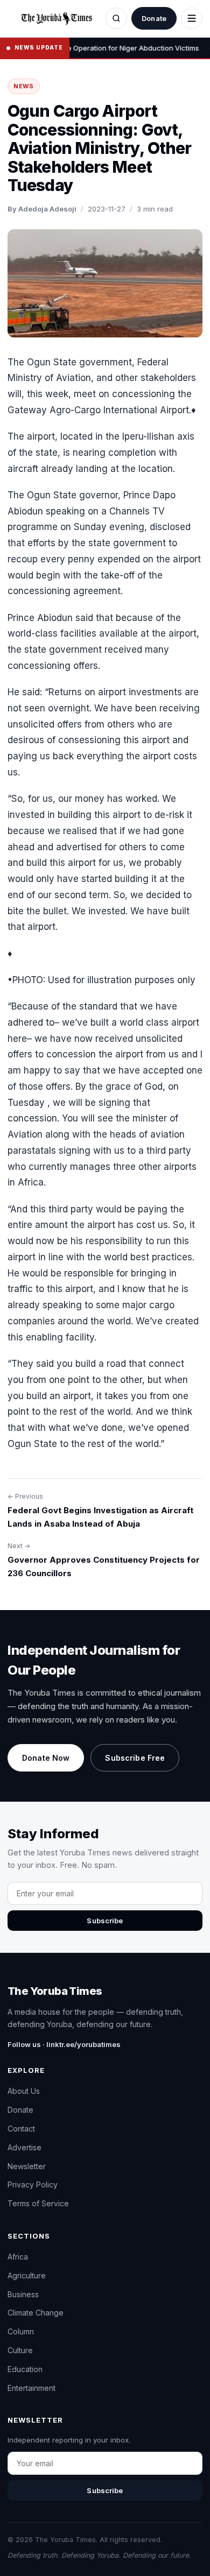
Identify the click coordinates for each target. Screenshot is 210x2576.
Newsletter (27, 2166)
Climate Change (36, 2313)
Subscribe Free (135, 1758)
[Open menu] (192, 18)
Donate (154, 18)
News (24, 86)
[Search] (116, 18)
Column (21, 2331)
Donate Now (46, 1758)
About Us (24, 2091)
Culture (20, 2350)
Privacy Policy (33, 2185)
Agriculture (27, 2275)
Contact (21, 2129)
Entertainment (31, 2388)
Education (25, 2369)
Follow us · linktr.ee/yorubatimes (64, 2044)
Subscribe (105, 1921)
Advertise (24, 2147)
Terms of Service (38, 2203)
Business (23, 2294)
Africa (18, 2257)
